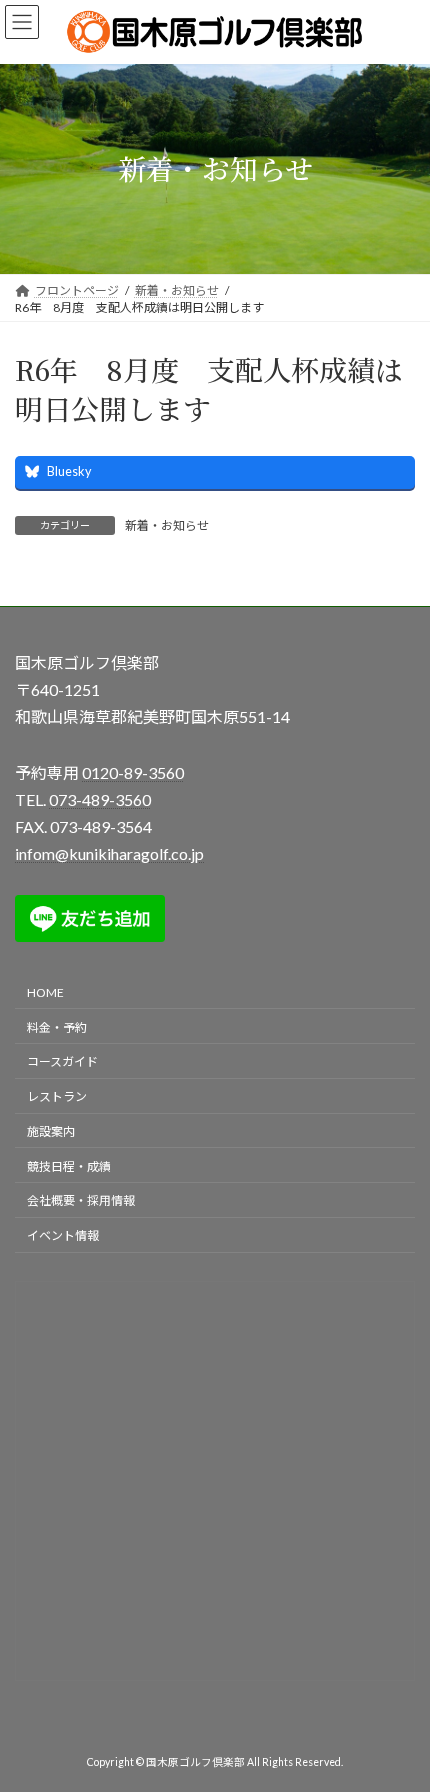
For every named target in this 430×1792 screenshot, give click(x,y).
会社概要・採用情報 (81, 1200)
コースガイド (62, 1061)
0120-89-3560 (133, 771)
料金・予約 (57, 1026)
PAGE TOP (399, 1717)
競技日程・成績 (69, 1165)
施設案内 (51, 1131)
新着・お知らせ (167, 525)
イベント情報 (63, 1235)
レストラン (57, 1096)
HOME (45, 992)
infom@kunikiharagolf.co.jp (109, 853)
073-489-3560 (100, 799)
